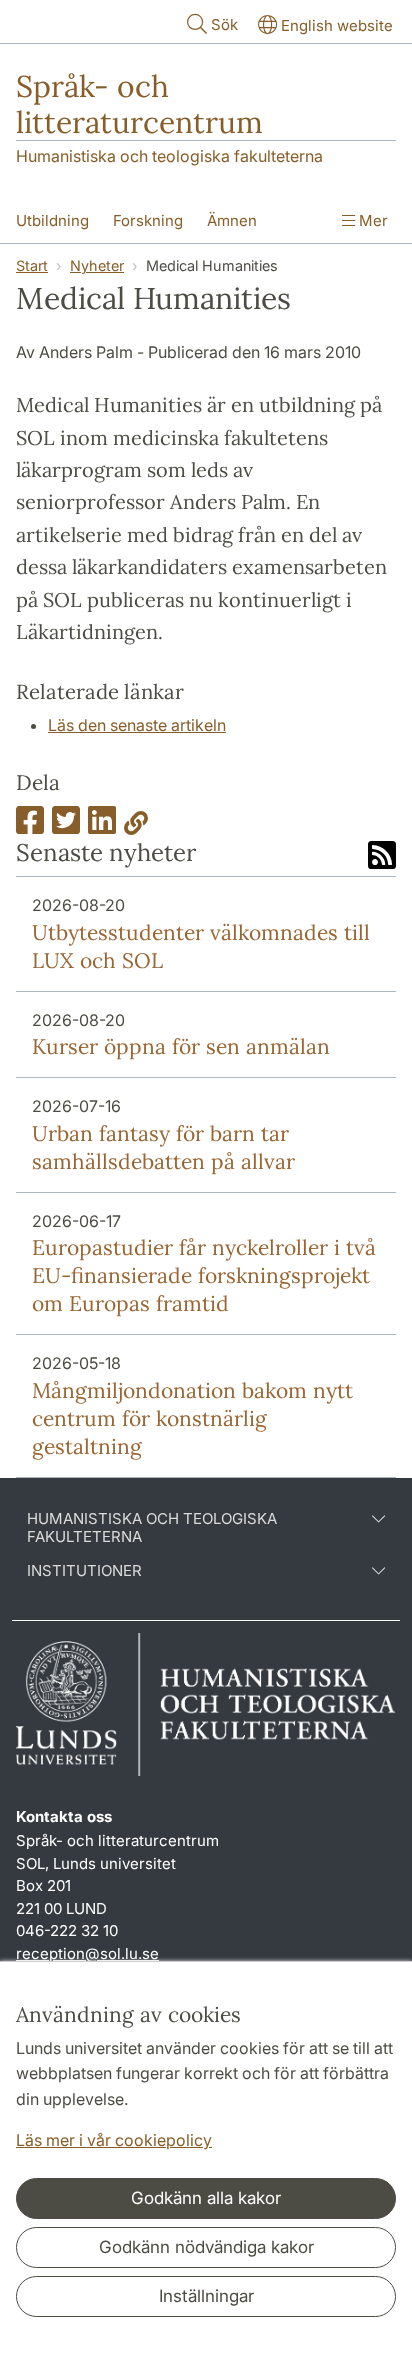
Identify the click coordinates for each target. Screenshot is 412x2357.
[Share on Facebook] (30, 826)
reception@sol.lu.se (87, 1953)
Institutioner (84, 1571)
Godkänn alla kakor (206, 2198)
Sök (224, 24)
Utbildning (52, 220)
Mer (371, 220)
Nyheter (97, 265)
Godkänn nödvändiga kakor (206, 2247)
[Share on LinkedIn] (102, 826)
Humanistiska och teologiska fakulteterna (169, 156)
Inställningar (206, 2296)
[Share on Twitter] (66, 826)
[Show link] (136, 826)
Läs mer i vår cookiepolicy (114, 2140)
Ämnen (232, 220)
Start (32, 265)
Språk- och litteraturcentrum (139, 104)
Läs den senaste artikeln (137, 725)
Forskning (148, 220)
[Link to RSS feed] (382, 857)
